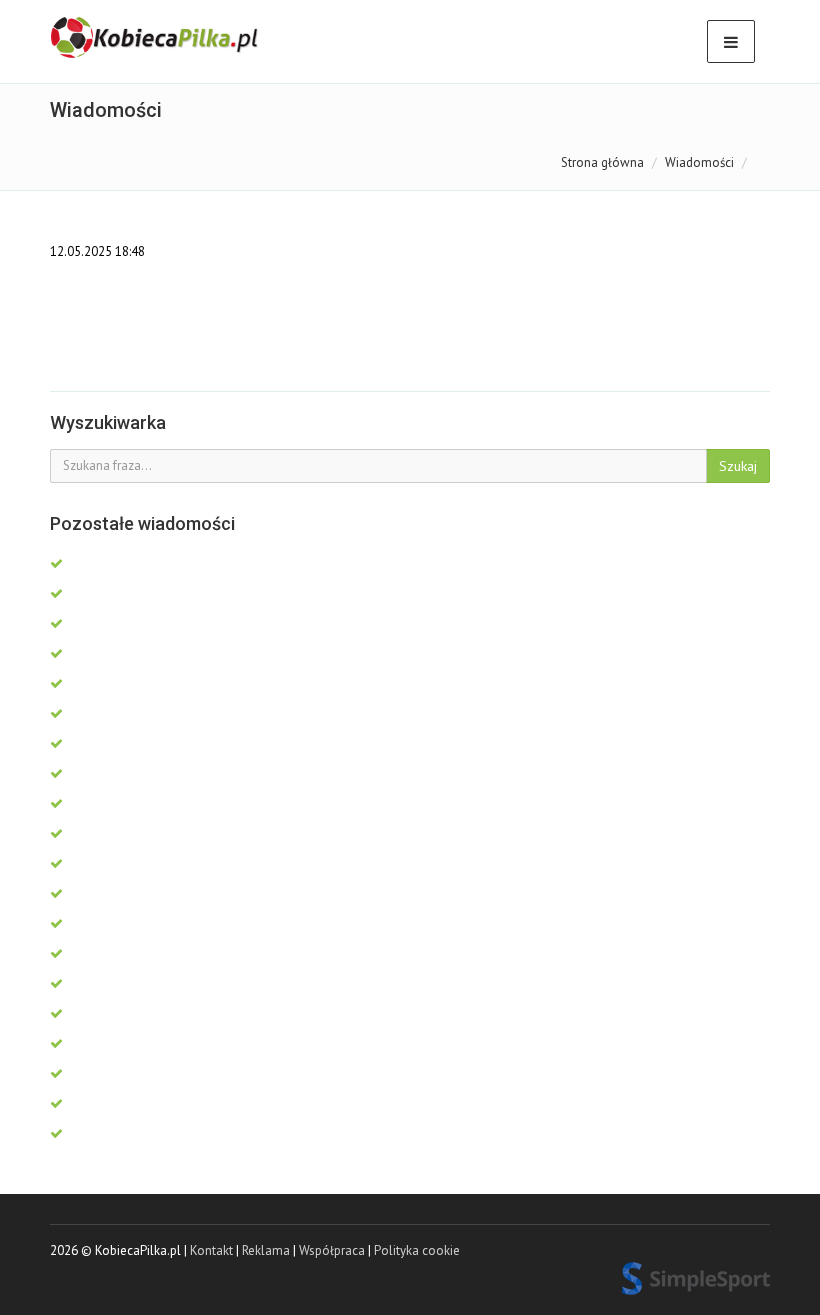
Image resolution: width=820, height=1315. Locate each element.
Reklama (266, 1250)
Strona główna (602, 162)
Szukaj (738, 466)
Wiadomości (699, 162)
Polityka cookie (417, 1250)
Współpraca (332, 1250)
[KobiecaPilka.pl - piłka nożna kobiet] (156, 38)
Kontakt (211, 1250)
